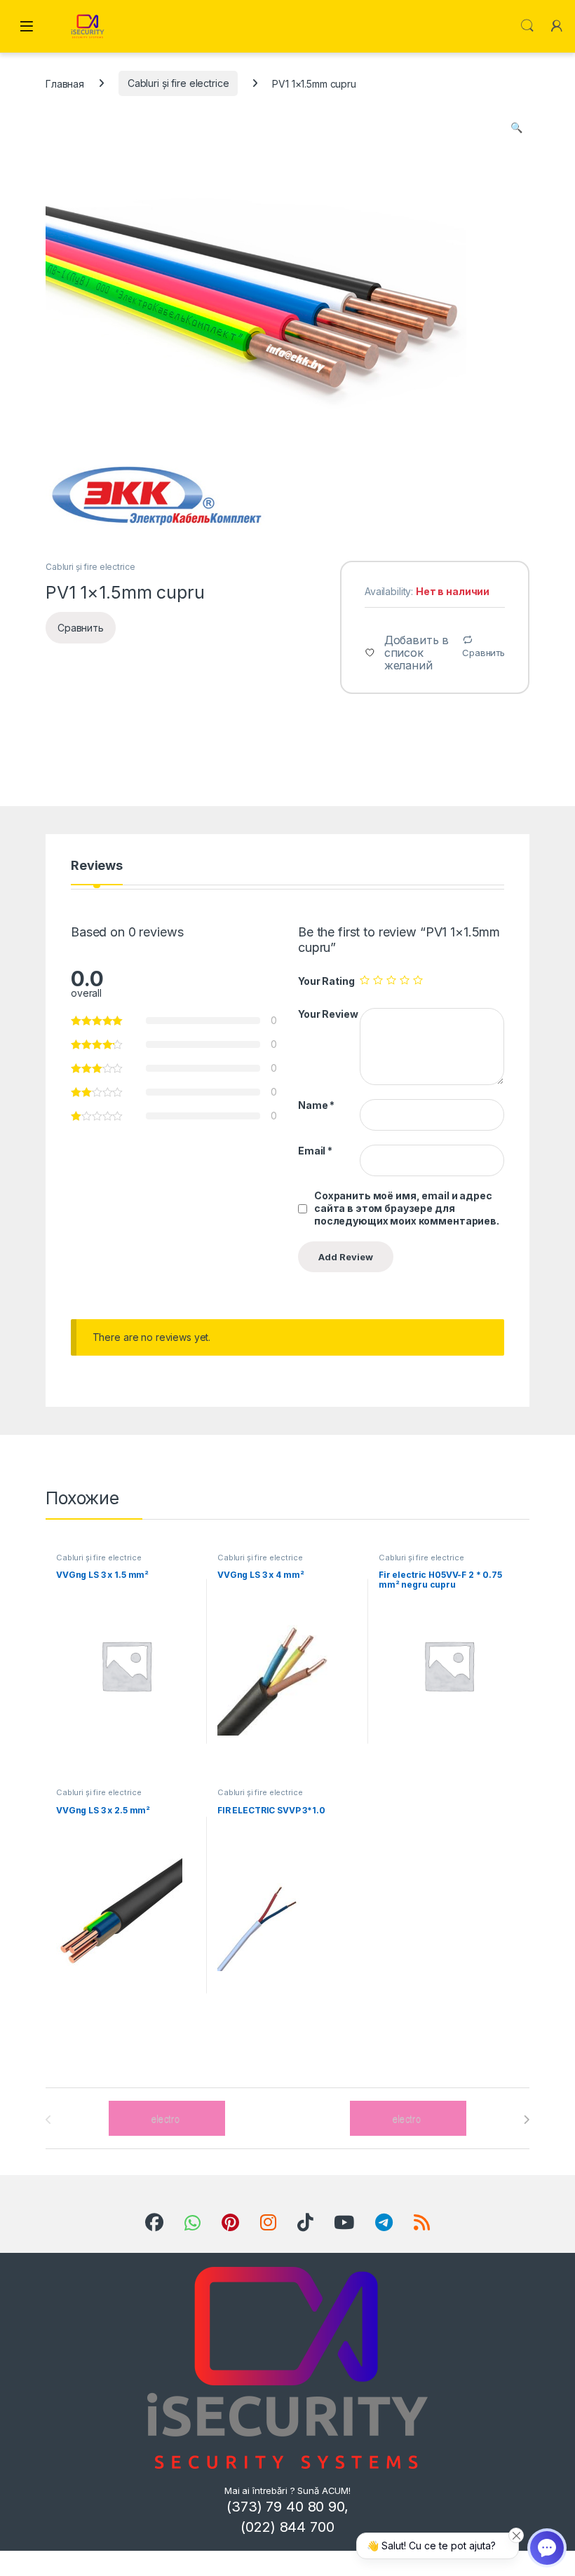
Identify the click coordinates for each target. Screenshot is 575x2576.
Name (316, 1105)
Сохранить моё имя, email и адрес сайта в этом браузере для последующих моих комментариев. (407, 1208)
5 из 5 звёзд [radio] (418, 980)
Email (315, 1151)
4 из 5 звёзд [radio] (405, 980)
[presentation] (526, 2120)
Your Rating (326, 981)
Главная (65, 83)
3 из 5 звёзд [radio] (391, 980)
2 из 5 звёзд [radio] (378, 980)
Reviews (97, 866)
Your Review (328, 1014)
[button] (516, 128)
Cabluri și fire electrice (178, 83)
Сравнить (483, 653)
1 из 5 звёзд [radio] (365, 980)
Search (527, 26)
